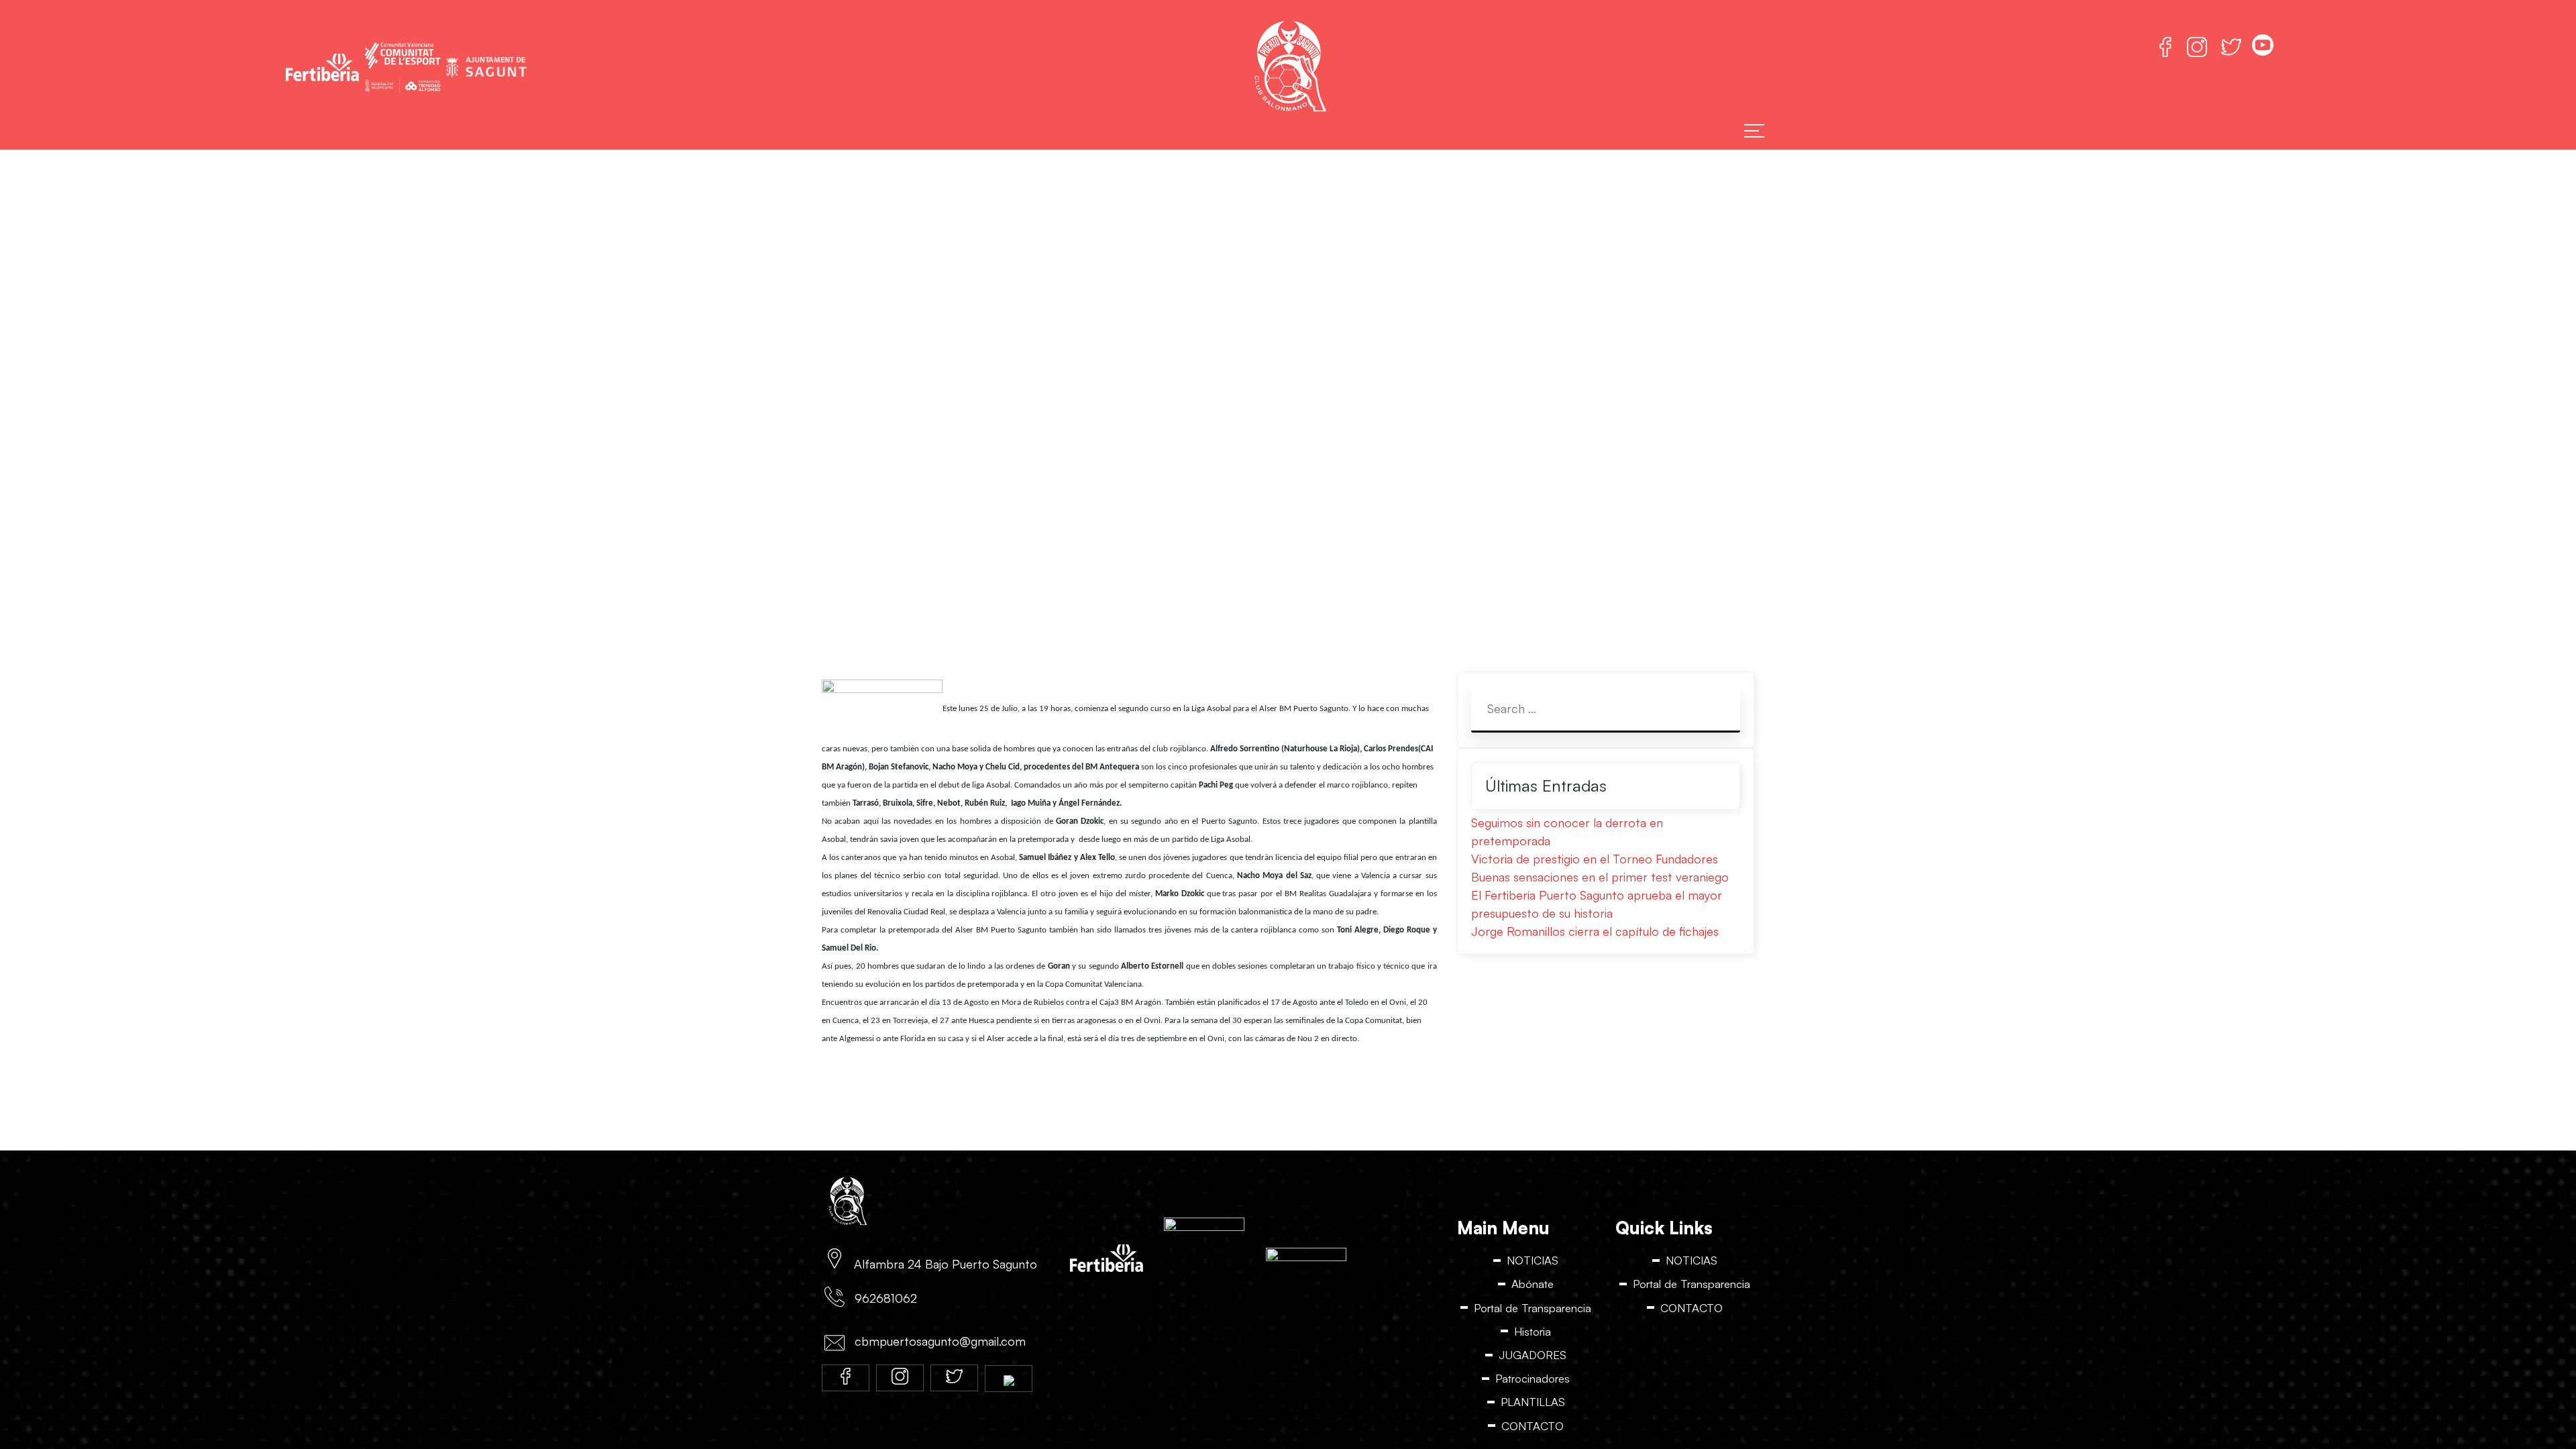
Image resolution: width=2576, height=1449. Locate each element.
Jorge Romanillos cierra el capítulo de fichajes (1595, 931)
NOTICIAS (1533, 1260)
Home (1100, 460)
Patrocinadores (1533, 1380)
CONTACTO (1533, 1427)
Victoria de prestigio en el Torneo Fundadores (1595, 859)
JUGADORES (1533, 1355)
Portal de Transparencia (1533, 1308)
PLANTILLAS (1533, 1403)
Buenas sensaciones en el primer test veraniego (1600, 877)
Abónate (1533, 1284)
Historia (1533, 1332)
